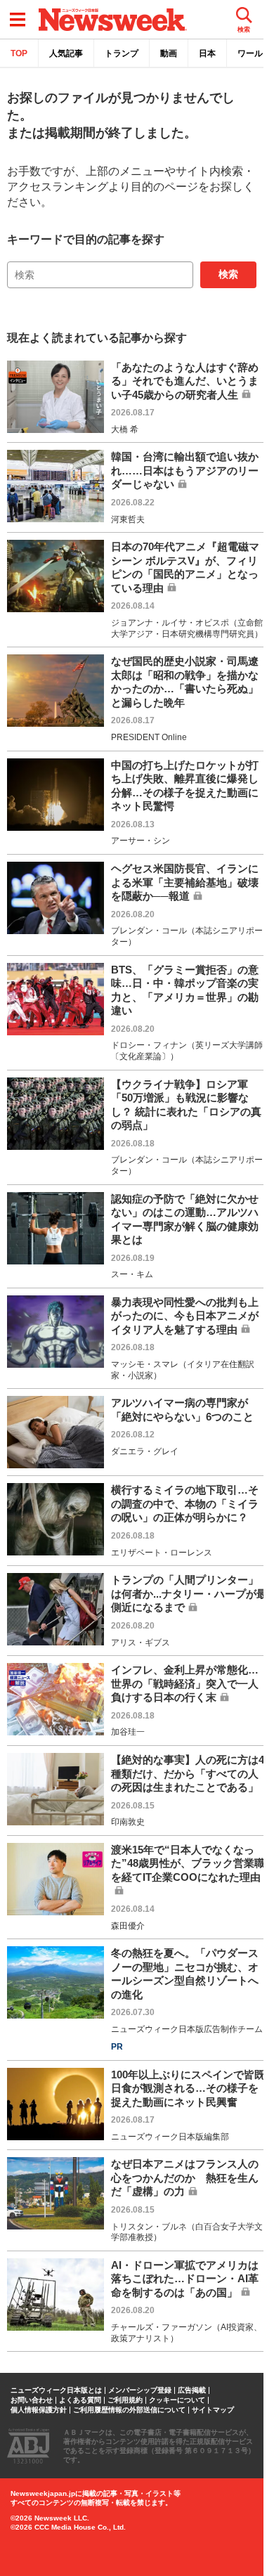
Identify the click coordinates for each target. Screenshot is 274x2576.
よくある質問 (80, 2400)
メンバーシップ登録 (140, 2390)
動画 (169, 53)
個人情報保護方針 (39, 2410)
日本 (207, 53)
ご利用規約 (125, 2400)
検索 (228, 274)
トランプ (122, 53)
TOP (19, 53)
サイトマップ (213, 2410)
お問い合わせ (32, 2400)
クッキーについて (177, 2400)
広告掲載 (192, 2390)
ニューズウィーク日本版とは (56, 2390)
